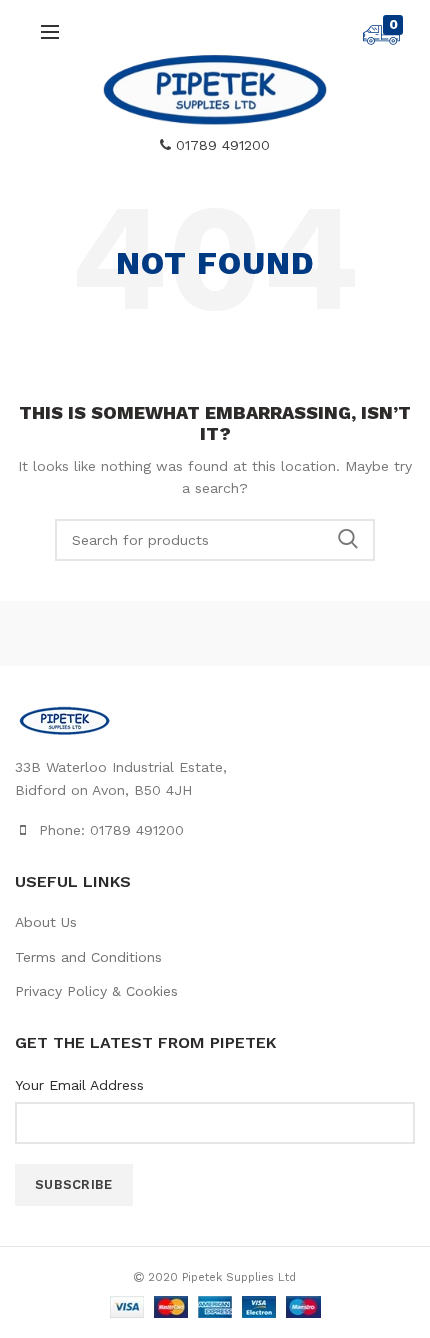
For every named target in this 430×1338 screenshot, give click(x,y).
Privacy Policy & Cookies (96, 991)
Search (348, 540)
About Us (46, 922)
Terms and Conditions (88, 957)
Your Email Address (79, 1085)
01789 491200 (220, 145)
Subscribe (74, 1184)
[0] (381, 40)
